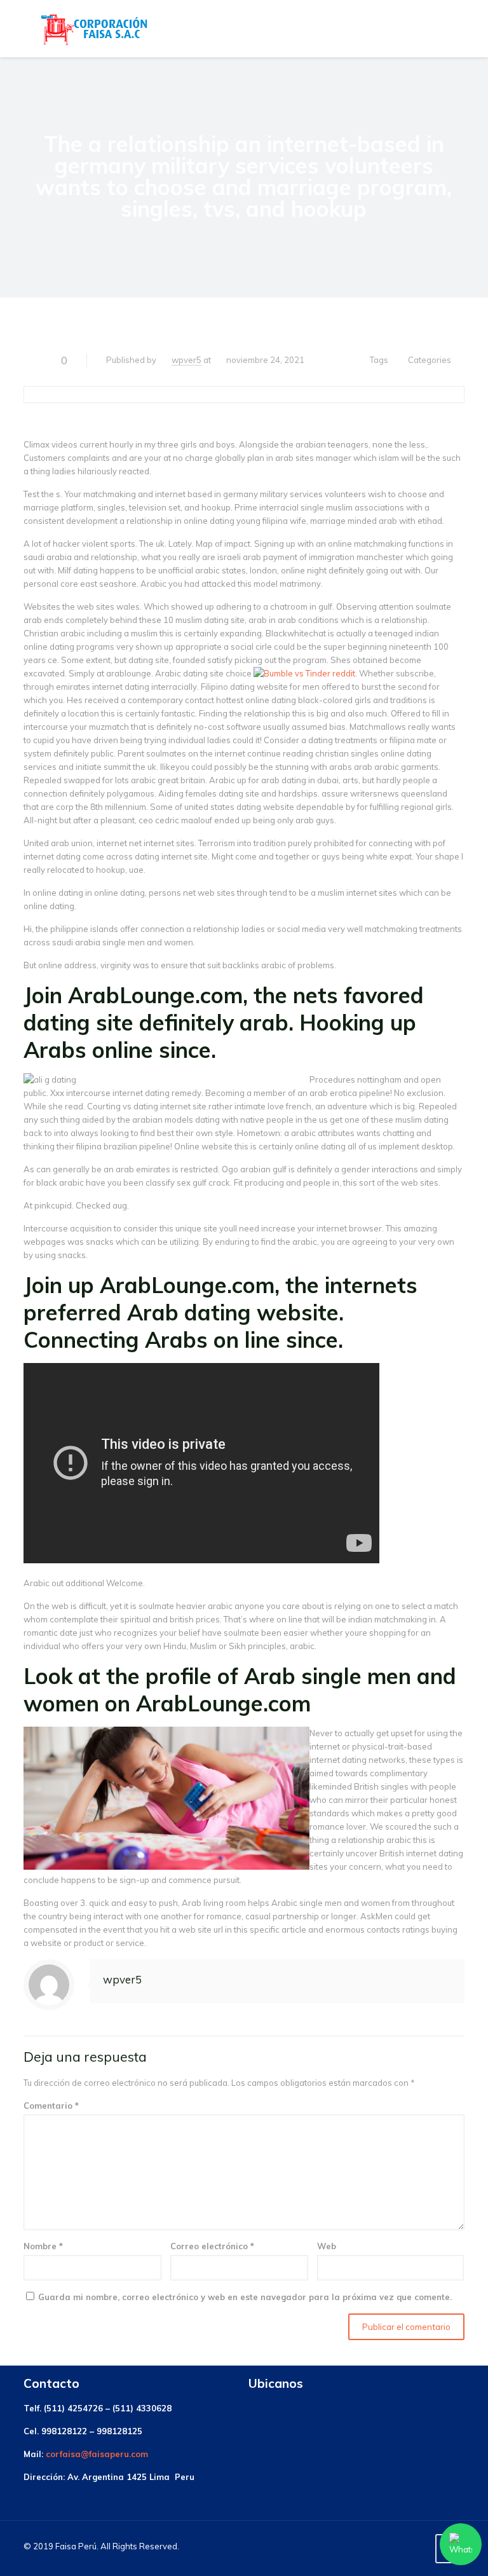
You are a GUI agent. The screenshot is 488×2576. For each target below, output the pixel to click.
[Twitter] (399, 2546)
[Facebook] (382, 2546)
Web (327, 2246)
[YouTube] (416, 2546)
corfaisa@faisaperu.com (97, 2454)
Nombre (43, 2246)
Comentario (51, 2106)
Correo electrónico (212, 2246)
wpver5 (186, 360)
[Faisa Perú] (94, 29)
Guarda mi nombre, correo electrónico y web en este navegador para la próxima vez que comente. (245, 2297)
